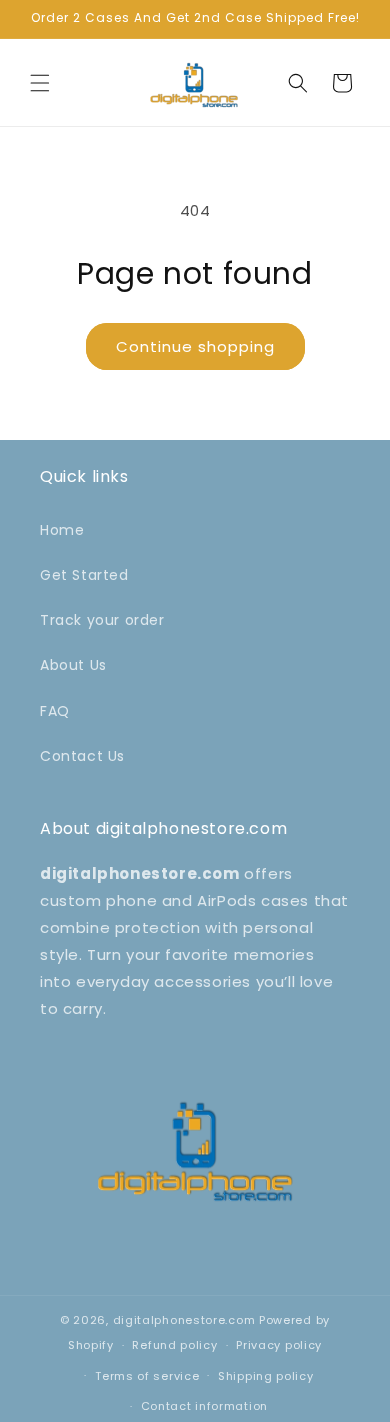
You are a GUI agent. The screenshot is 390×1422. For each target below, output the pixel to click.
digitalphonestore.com (184, 1320)
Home (62, 530)
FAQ (55, 711)
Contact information (204, 1406)
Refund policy (174, 1345)
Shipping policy (266, 1376)
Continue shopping (195, 346)
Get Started (84, 575)
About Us (73, 665)
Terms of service (147, 1376)
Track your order (102, 620)
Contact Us (82, 756)
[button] (40, 83)
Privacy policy (279, 1345)
